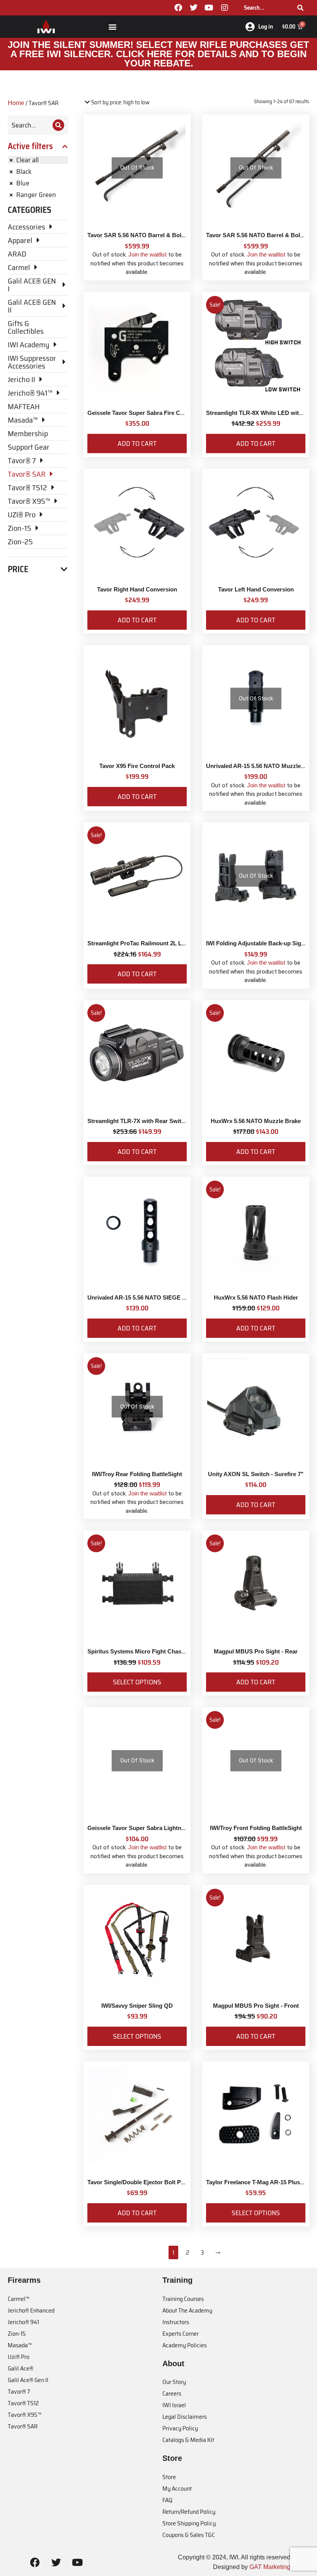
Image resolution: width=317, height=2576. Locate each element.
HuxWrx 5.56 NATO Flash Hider (256, 1297)
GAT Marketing (270, 2567)
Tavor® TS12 (23, 2403)
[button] (112, 26)
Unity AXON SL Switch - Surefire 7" (256, 1474)
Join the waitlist (147, 254)
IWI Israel (174, 2405)
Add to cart (137, 443)
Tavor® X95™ (25, 2415)
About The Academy (187, 2310)
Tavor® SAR (23, 2426)
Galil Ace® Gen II (28, 2380)
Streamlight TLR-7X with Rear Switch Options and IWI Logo (168, 1121)
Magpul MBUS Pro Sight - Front (256, 2006)
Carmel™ (19, 2299)
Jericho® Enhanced (31, 2310)
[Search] (300, 8)
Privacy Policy (180, 2428)
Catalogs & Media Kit (188, 2440)
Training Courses (183, 2299)
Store (169, 2477)
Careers (172, 2393)
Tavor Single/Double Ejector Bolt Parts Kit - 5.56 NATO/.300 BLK (174, 2182)
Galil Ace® (20, 2368)
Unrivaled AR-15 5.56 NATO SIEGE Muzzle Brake (153, 1297)
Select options (137, 1682)
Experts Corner (181, 2334)
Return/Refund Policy (189, 2512)
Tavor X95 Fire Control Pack (137, 766)
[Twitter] (194, 8)
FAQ (167, 2500)
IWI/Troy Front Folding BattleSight (256, 1828)
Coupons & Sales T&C (189, 2535)
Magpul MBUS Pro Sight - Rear (256, 1651)
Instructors (176, 2322)
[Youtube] (209, 8)
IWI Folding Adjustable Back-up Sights (258, 943)
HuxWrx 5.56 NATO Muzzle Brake (256, 1121)
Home (16, 103)
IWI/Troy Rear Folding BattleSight (137, 1474)
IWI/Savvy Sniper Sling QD (137, 2006)
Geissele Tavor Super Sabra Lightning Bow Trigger (156, 1828)
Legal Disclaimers (185, 2417)
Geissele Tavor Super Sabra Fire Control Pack (149, 413)
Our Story (174, 2382)
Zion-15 (17, 2334)
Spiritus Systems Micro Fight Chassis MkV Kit (150, 1651)
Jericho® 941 (23, 2322)
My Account (177, 2488)
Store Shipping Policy (189, 2523)
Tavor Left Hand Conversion (256, 589)
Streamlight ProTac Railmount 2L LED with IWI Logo (158, 943)
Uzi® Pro (19, 2357)
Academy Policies (185, 2345)
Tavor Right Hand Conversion (137, 589)
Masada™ (20, 2345)
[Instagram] (225, 8)
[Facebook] (178, 8)
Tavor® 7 (19, 2392)
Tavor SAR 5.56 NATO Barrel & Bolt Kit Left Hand (154, 235)
